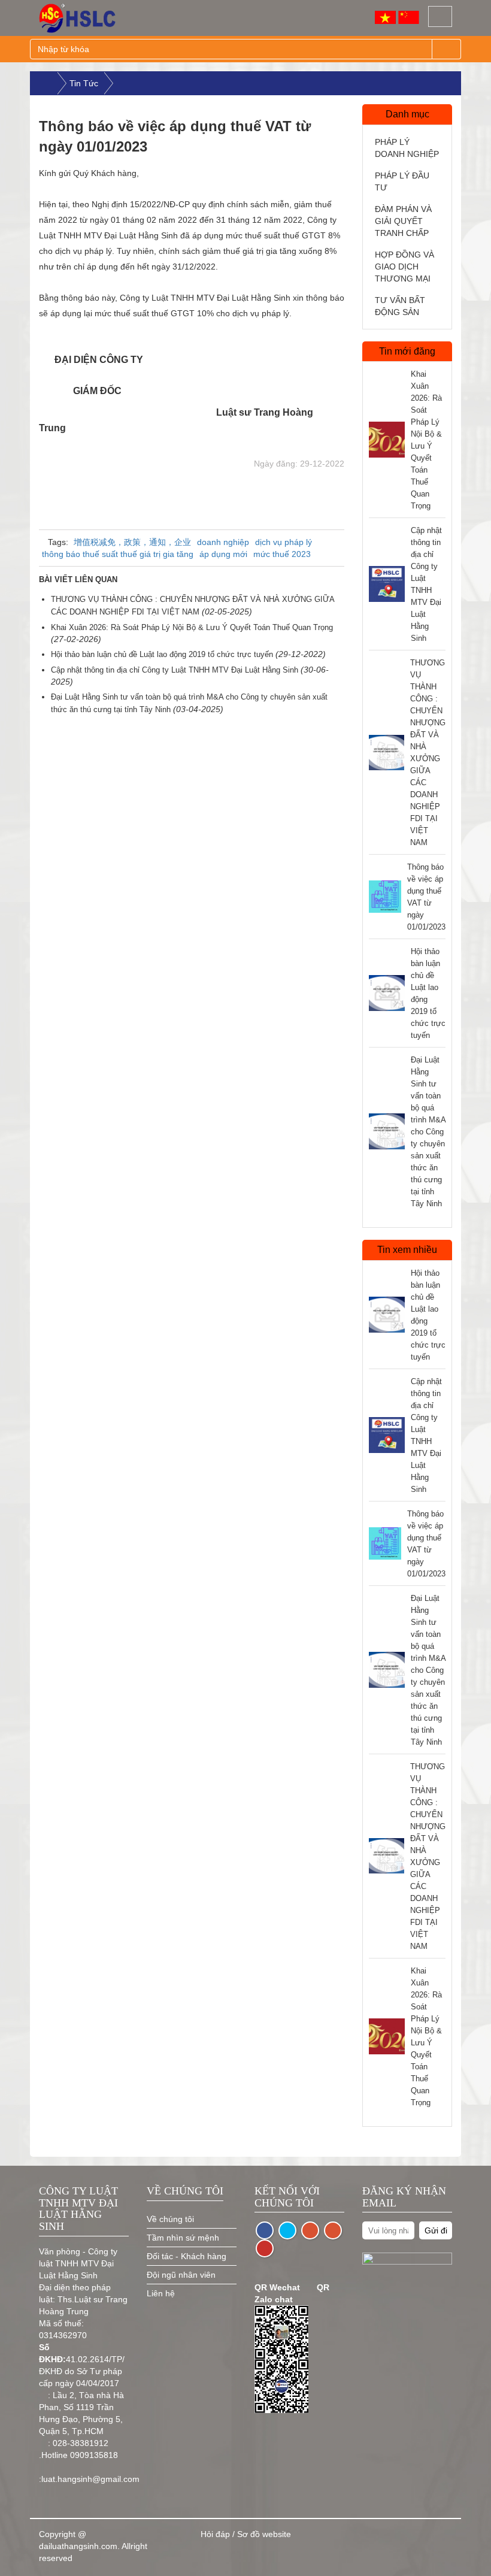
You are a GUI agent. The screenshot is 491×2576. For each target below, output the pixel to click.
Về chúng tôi (170, 2219)
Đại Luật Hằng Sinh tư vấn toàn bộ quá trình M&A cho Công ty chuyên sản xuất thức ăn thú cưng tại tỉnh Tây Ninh (428, 1132)
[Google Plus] (333, 2230)
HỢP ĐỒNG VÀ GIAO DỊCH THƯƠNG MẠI (404, 267)
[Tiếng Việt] (385, 17)
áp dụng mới (223, 554)
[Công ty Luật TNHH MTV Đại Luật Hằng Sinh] (87, 18)
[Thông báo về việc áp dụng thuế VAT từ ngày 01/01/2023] (385, 897)
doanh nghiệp (223, 542)
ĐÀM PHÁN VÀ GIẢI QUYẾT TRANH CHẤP (403, 221)
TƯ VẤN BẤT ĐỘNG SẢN (400, 306)
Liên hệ (161, 2293)
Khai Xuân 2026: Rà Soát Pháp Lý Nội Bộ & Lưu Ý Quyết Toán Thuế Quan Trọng (192, 627)
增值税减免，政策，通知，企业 (132, 542)
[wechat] (287, 2230)
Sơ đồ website (264, 2534)
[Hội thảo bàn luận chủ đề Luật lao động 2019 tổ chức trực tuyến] (387, 993)
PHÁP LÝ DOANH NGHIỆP (407, 148)
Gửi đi (436, 2230)
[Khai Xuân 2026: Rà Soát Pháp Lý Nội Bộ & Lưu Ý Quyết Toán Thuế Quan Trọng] (387, 440)
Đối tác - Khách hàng (187, 2256)
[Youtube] (265, 2248)
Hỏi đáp (215, 2534)
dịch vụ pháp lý (284, 542)
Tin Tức (84, 83)
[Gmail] (310, 2230)
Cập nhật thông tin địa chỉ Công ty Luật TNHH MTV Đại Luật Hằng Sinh (176, 670)
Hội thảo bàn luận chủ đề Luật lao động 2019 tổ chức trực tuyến (163, 654)
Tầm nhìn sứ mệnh (183, 2238)
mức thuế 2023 (282, 554)
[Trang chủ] (44, 83)
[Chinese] (409, 17)
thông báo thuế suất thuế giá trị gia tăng (118, 554)
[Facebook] (265, 2230)
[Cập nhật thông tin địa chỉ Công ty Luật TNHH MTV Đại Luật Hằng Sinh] (387, 584)
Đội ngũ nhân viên (181, 2275)
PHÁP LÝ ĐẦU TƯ (402, 181)
